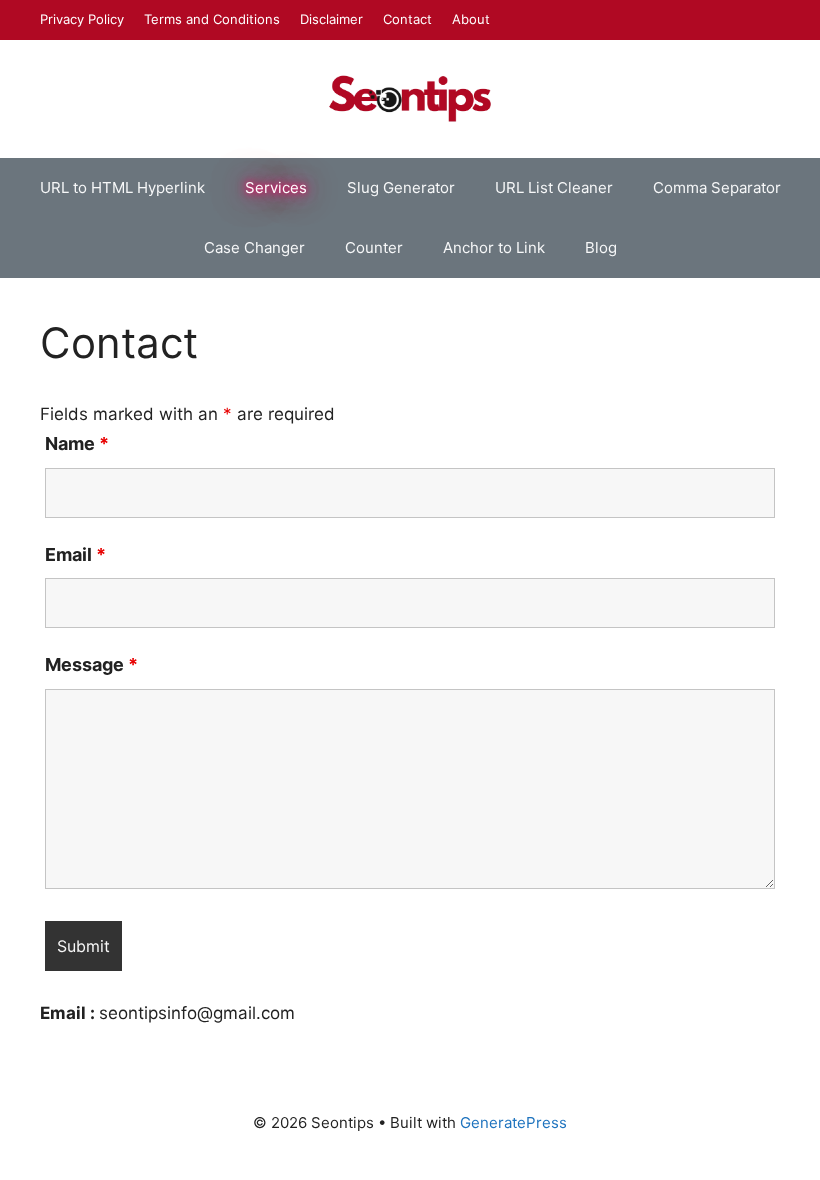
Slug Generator (401, 187)
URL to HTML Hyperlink (122, 187)
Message (91, 664)
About (471, 19)
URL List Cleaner (554, 187)
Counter (374, 247)
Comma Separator (717, 187)
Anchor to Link (494, 247)
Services (276, 187)
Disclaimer (331, 19)
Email (75, 554)
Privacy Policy (82, 19)
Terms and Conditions (212, 19)
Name (77, 443)
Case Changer (254, 247)
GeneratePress (513, 1122)
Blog (601, 247)
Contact (407, 19)
